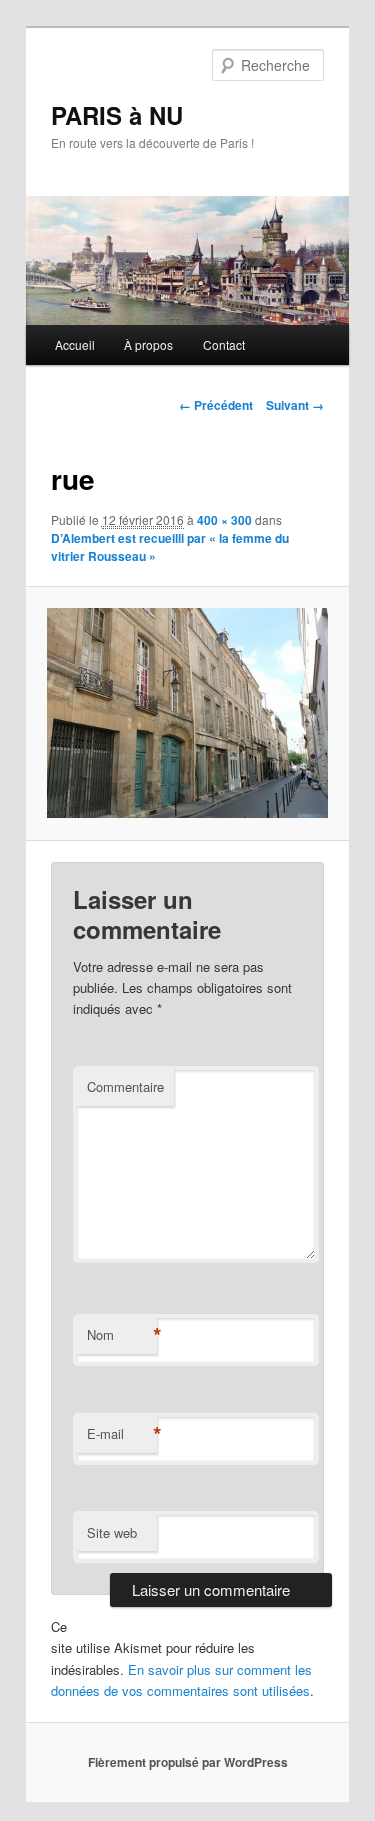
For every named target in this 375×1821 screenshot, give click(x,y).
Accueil (75, 344)
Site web (112, 1532)
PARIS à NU (117, 115)
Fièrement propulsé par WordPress (188, 1762)
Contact (224, 344)
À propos (148, 344)
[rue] (187, 713)
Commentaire (125, 1086)
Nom (122, 1335)
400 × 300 (224, 520)
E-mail (122, 1434)
